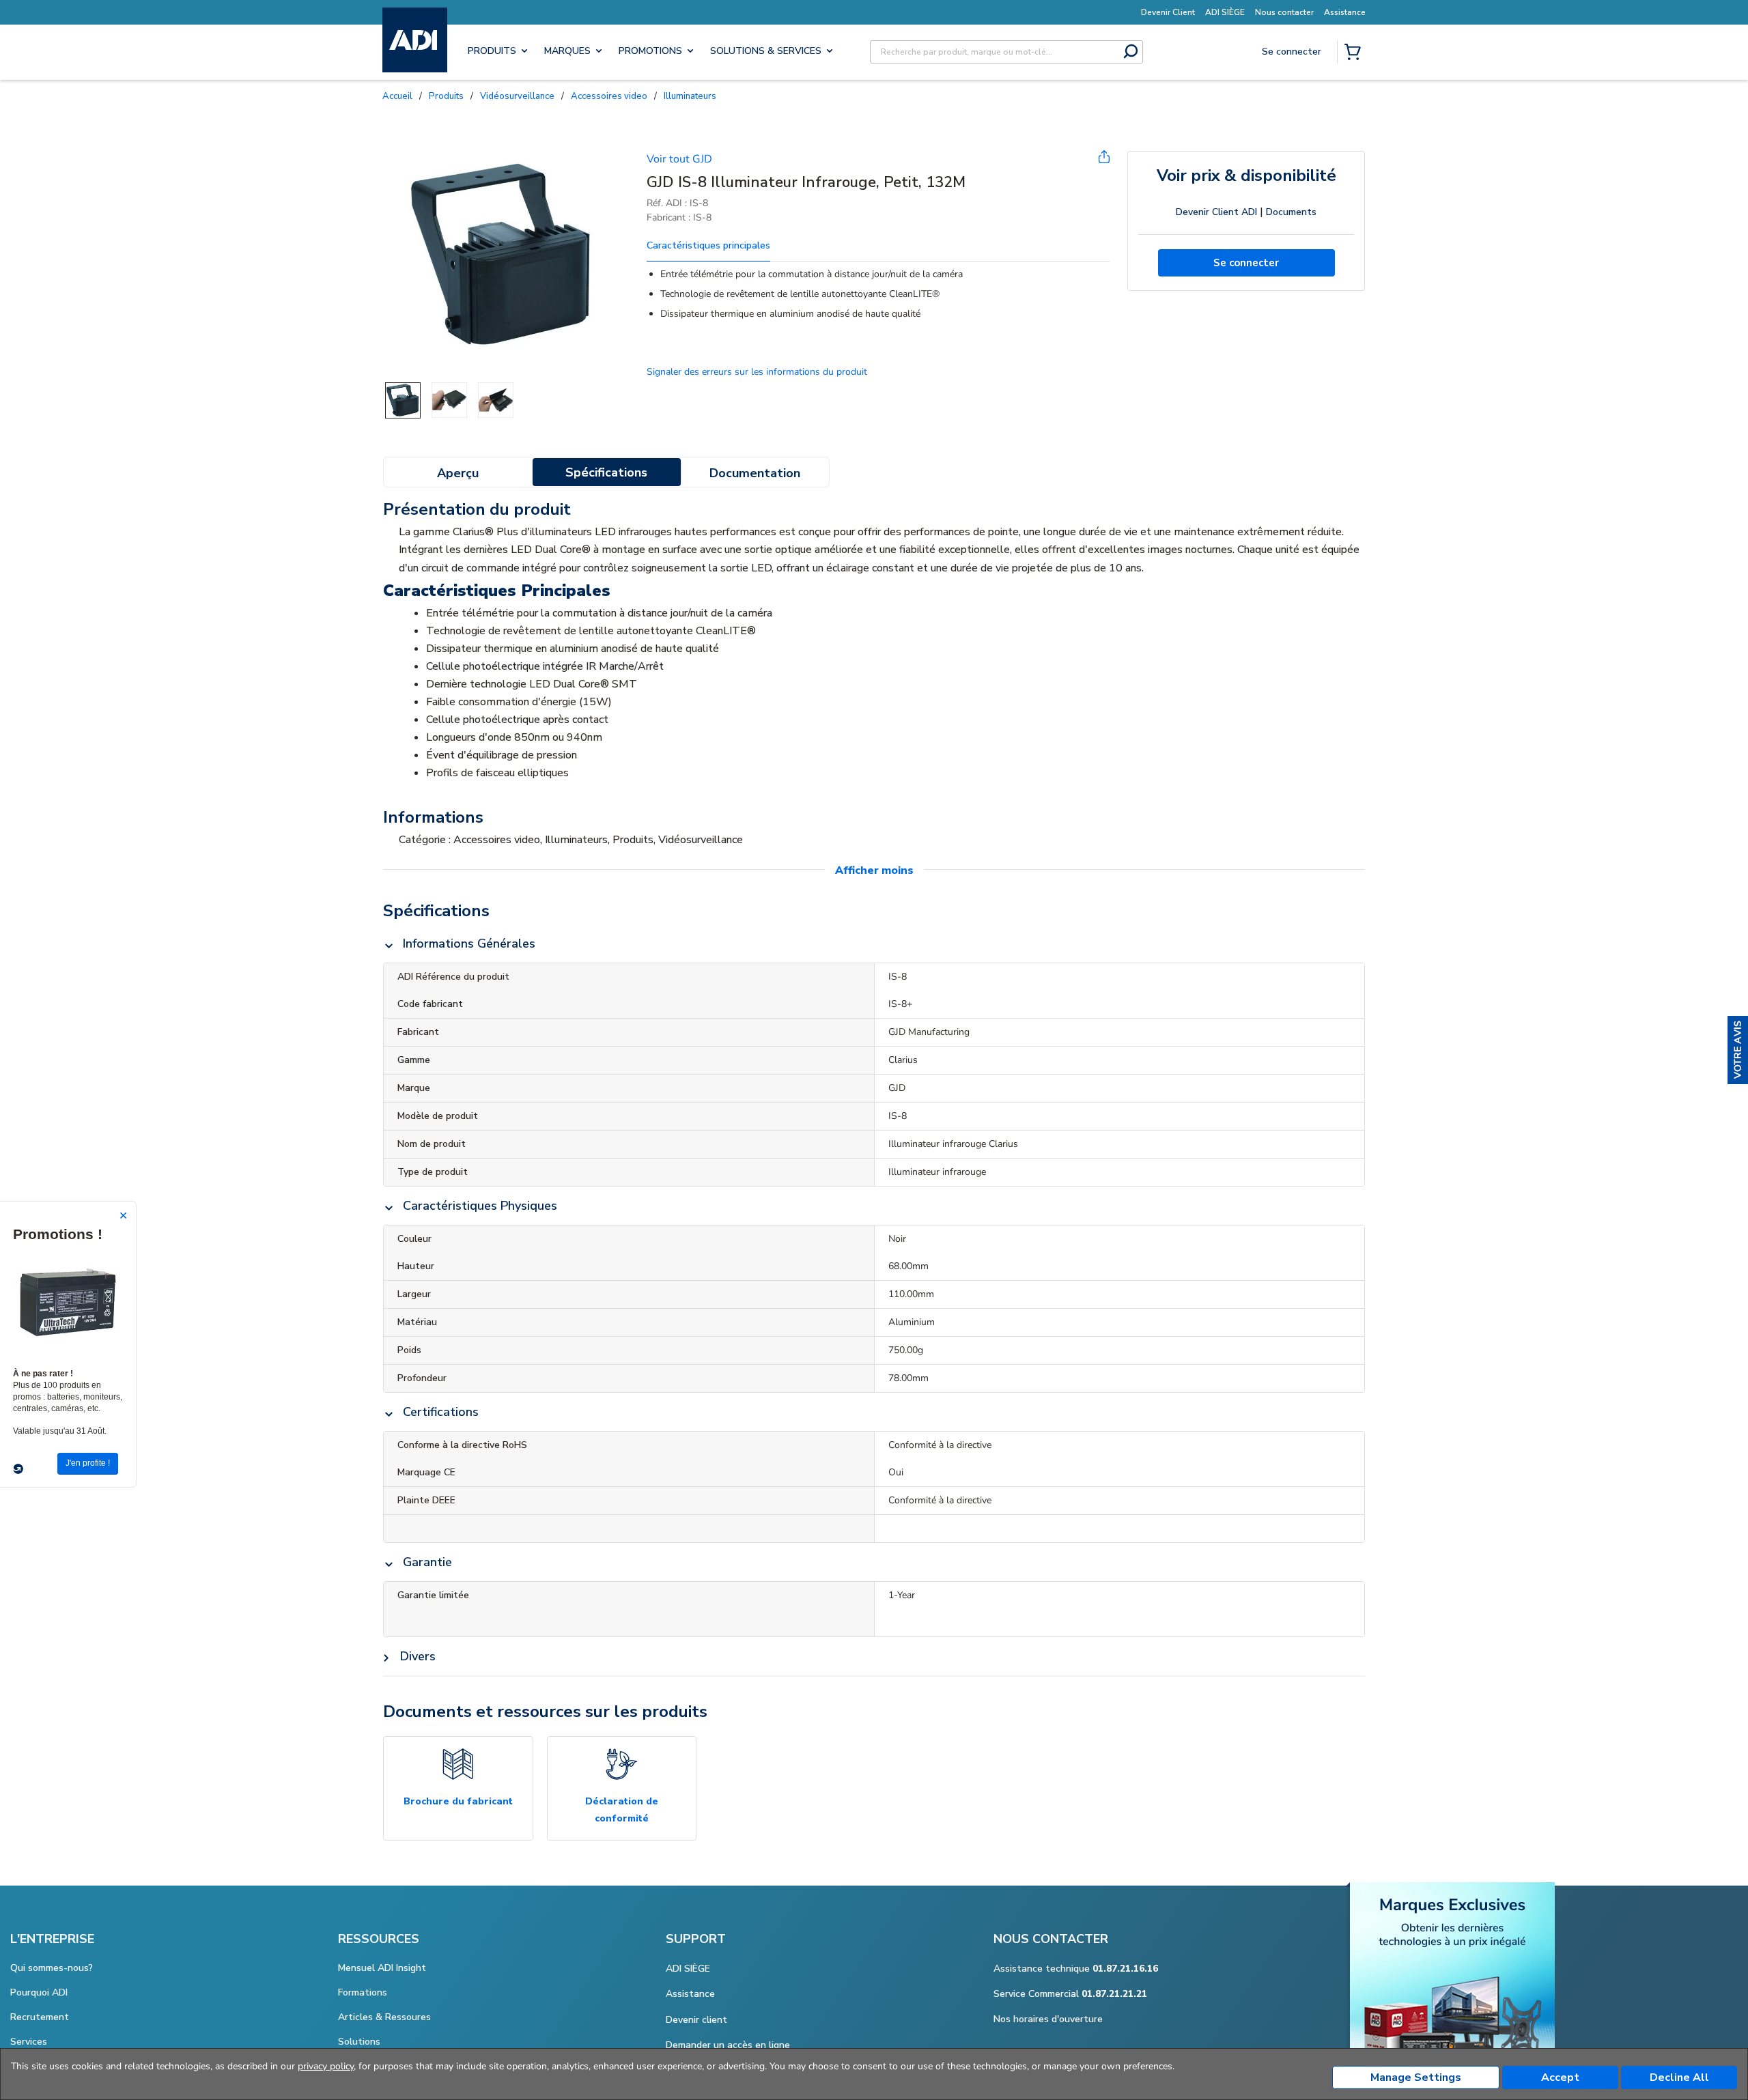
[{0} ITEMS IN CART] (1355, 53)
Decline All (1679, 2077)
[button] (1738, 1050)
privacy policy (326, 2066)
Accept (1560, 2077)
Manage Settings (1416, 2077)
